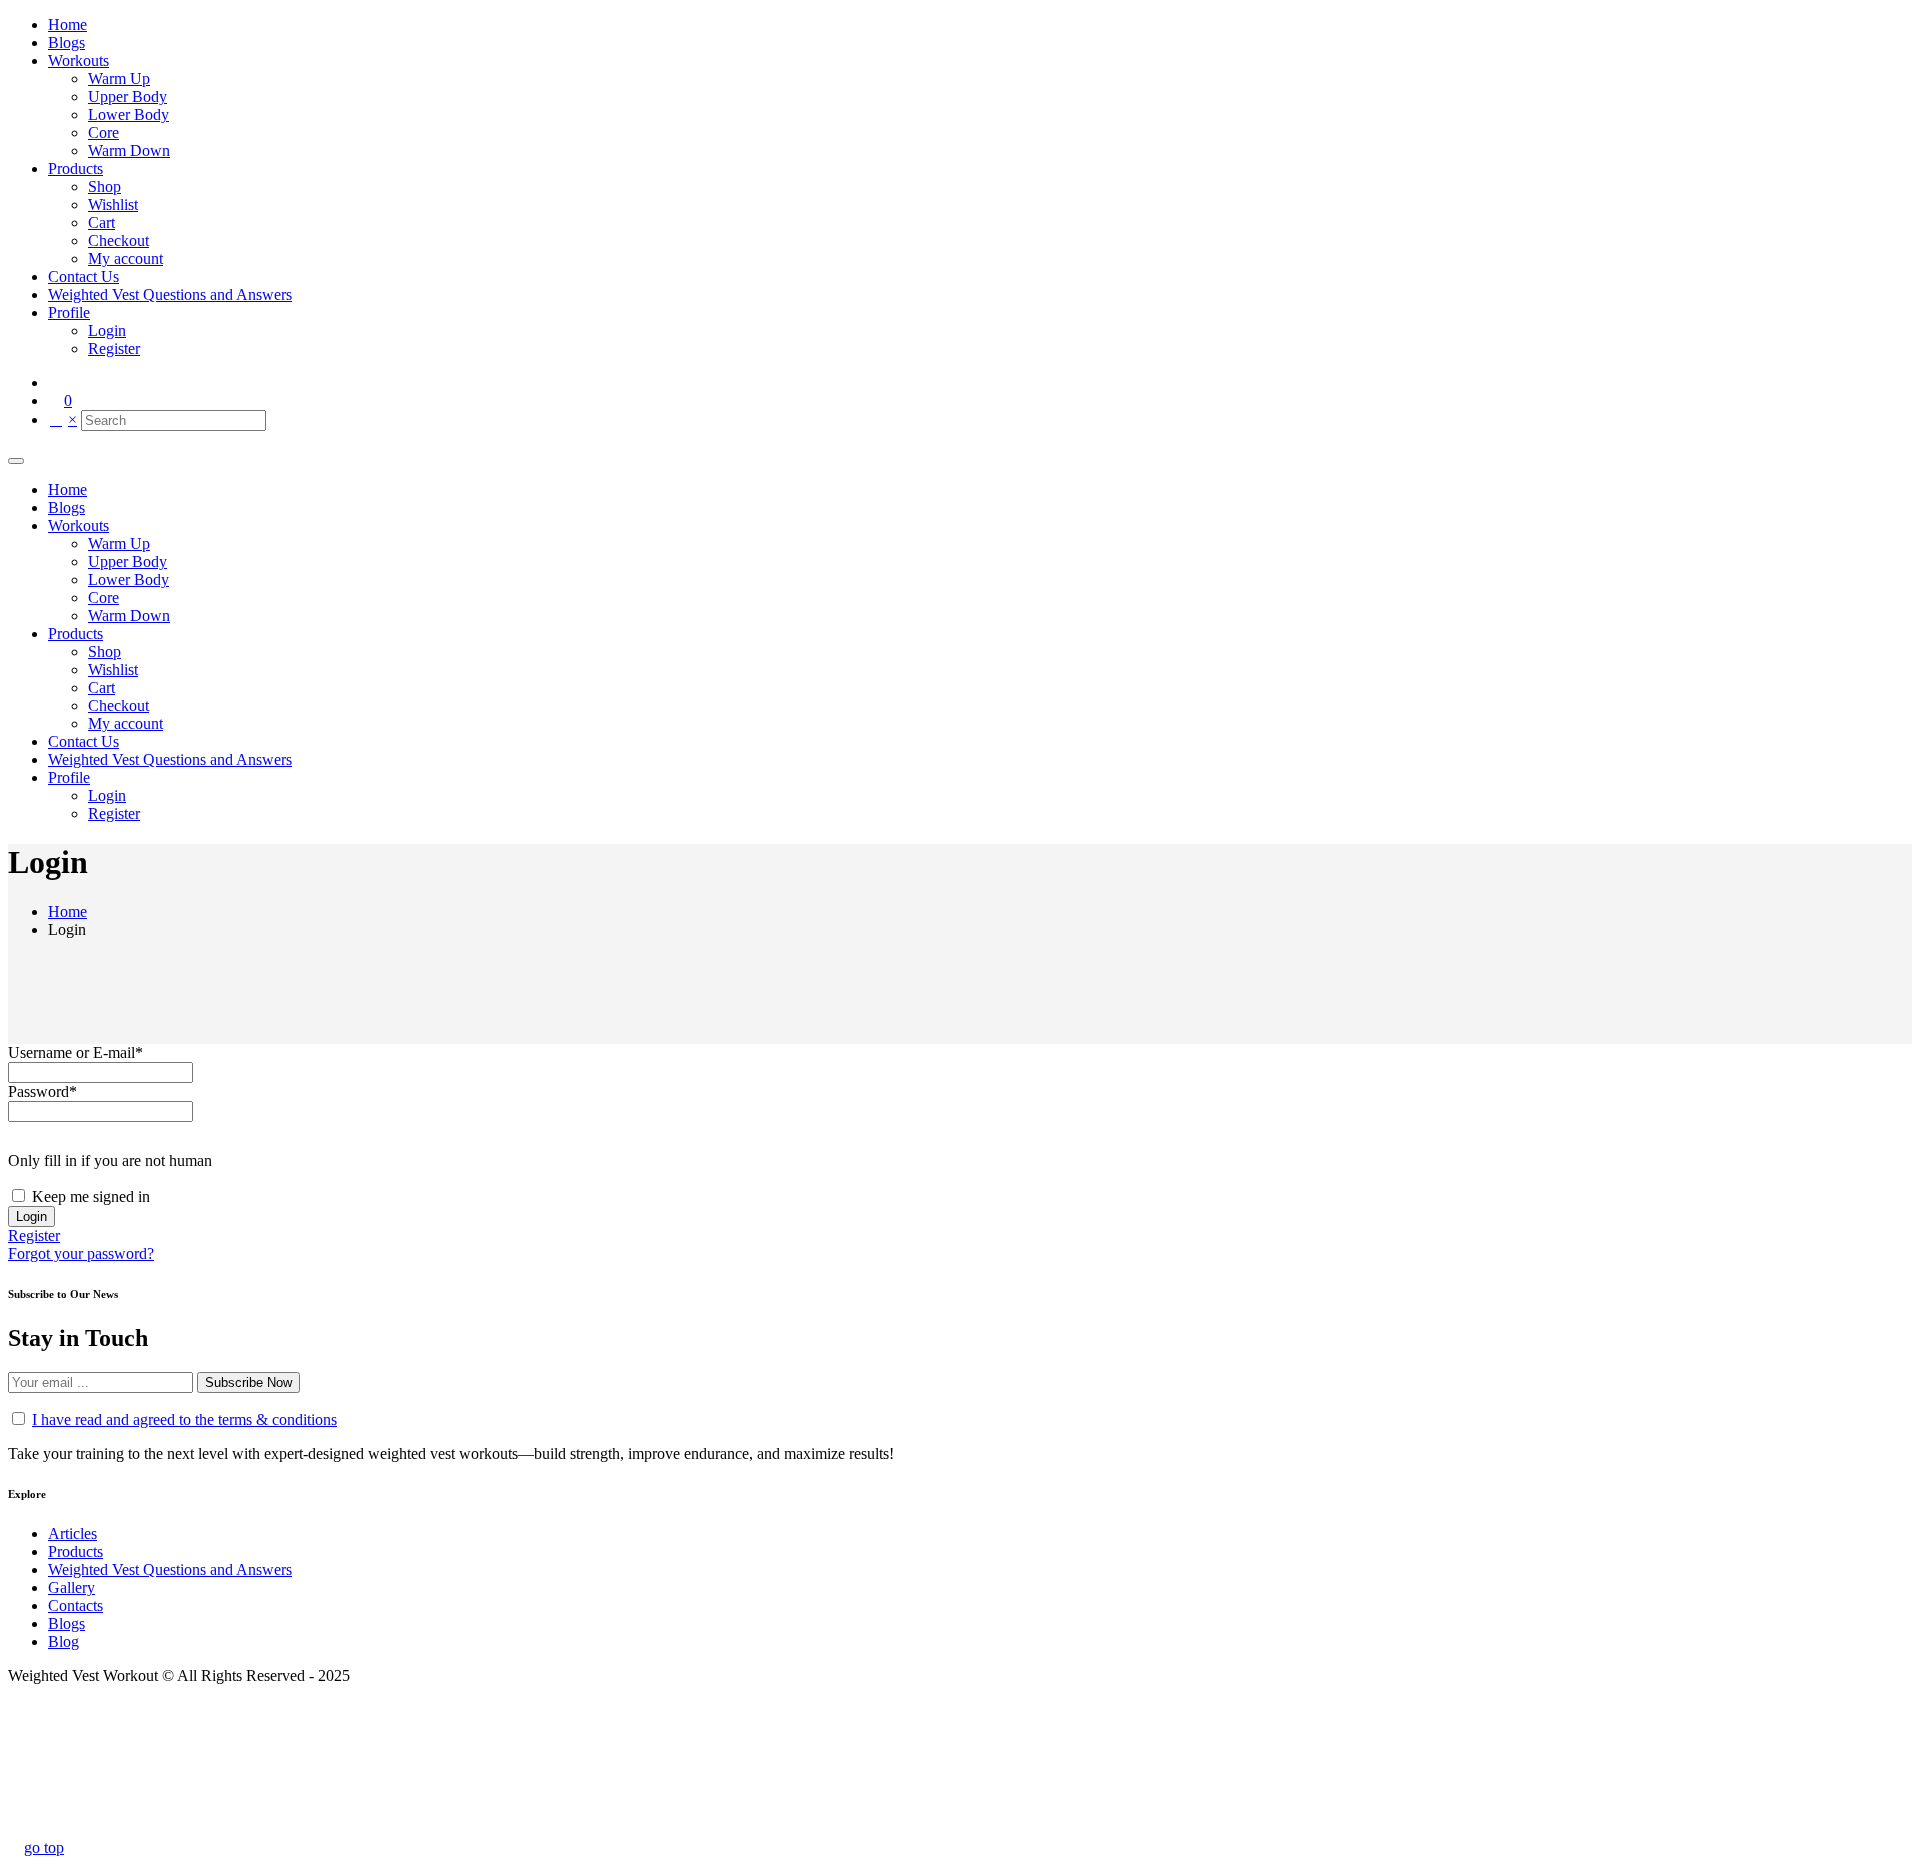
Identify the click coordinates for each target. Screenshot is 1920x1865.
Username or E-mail (75, 1052)
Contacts (75, 1605)
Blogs (66, 1623)
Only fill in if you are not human (110, 1160)
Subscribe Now (248, 1382)
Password (42, 1091)
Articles (72, 1533)
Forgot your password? (81, 1253)
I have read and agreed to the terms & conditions (184, 1419)
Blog (63, 1641)
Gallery (71, 1587)
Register (34, 1235)
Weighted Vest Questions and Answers (170, 1569)
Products (75, 1551)
